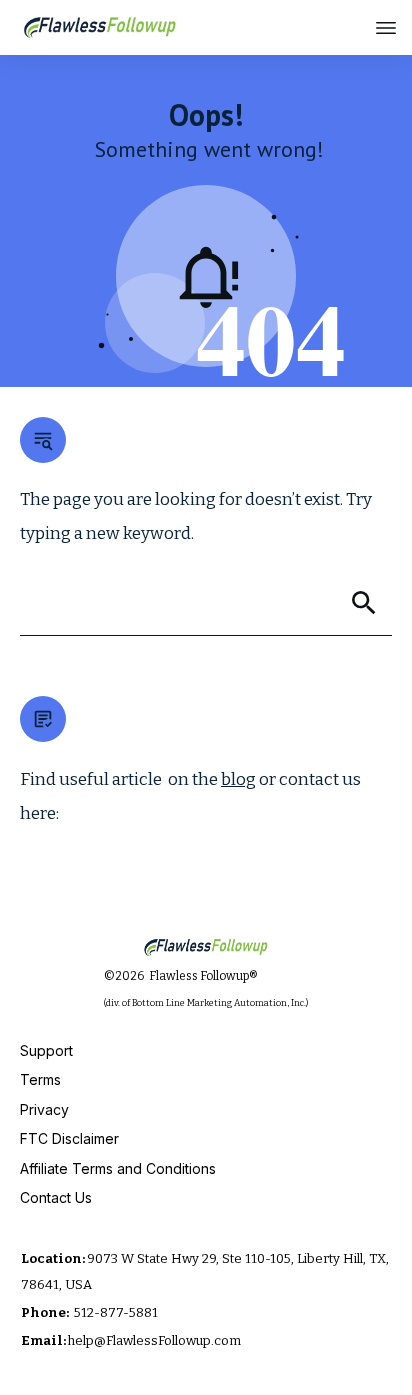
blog (238, 779)
